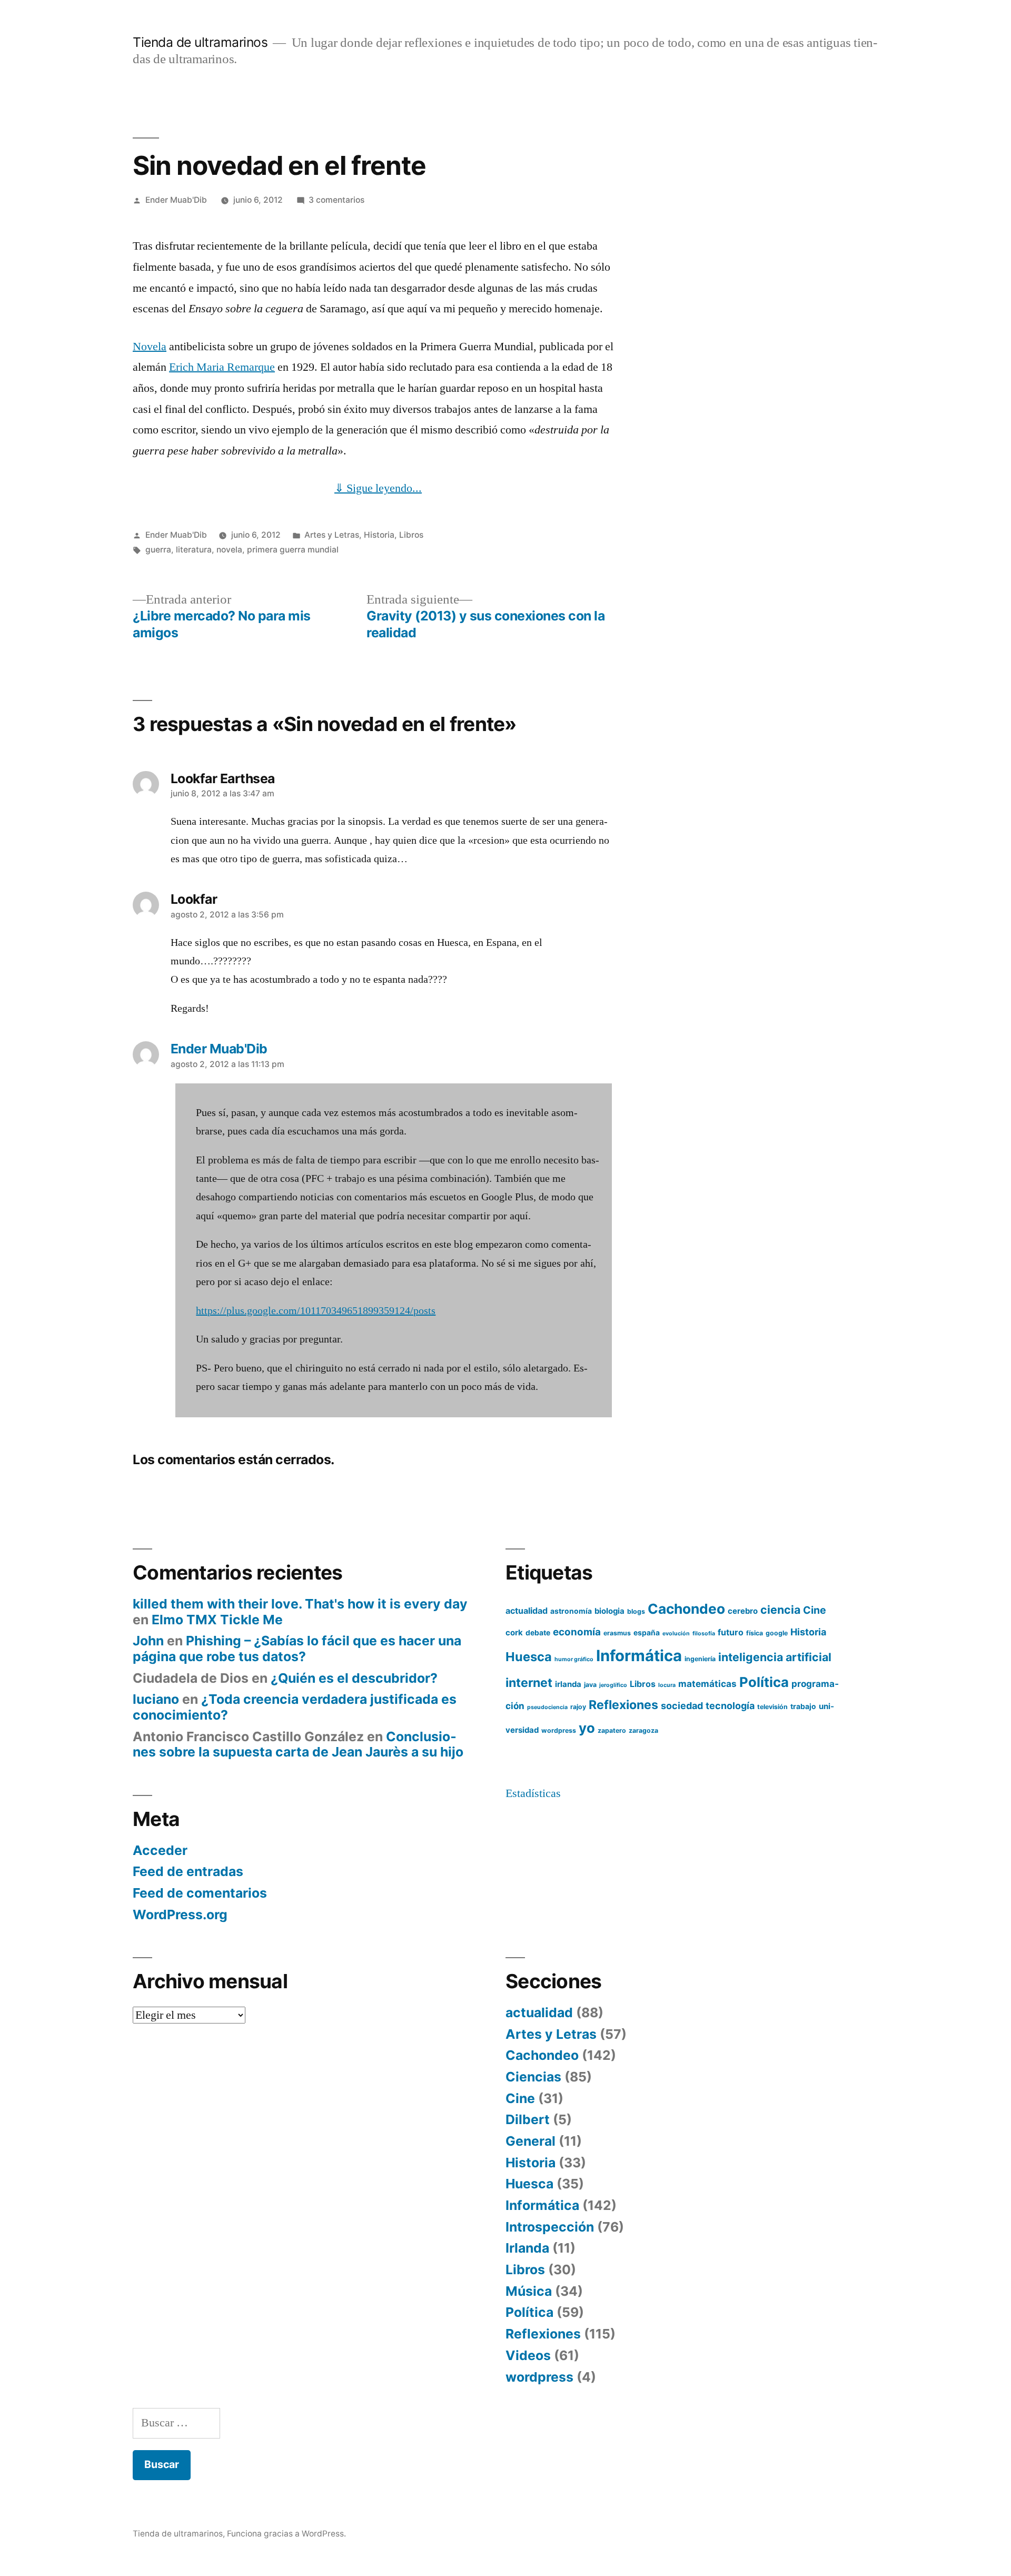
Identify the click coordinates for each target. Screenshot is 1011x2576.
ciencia (780, 1610)
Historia (379, 535)
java (590, 1685)
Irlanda (527, 2248)
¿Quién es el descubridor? (354, 1678)
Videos (528, 2355)
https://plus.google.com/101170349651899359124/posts (316, 1311)
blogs (636, 1611)
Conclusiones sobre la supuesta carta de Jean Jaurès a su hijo (298, 1744)
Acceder (160, 1850)
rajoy (578, 1707)
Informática (639, 1656)
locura (667, 1685)
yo (587, 1728)
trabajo (803, 1706)
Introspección (550, 2227)
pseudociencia (547, 1707)
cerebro (743, 1611)
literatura (194, 550)
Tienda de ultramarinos (200, 42)
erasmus (617, 1633)
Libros (411, 535)
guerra (158, 550)
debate (538, 1633)
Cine (815, 1610)
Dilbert (528, 2119)
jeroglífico (613, 1685)
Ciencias (533, 2077)
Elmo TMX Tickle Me (217, 1620)
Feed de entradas (188, 1871)
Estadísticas (533, 1793)
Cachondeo (686, 1609)
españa (647, 1633)
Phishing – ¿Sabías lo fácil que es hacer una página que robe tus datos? (297, 1649)
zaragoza (643, 1730)
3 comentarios (336, 200)
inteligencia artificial (775, 1657)
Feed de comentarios (200, 1893)
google (777, 1633)
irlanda (568, 1684)
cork (514, 1633)
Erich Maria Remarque (222, 367)
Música (529, 2291)
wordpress (559, 1730)
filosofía (704, 1634)
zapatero (612, 1730)
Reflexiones (623, 1705)
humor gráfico (574, 1659)
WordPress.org (180, 1914)
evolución (676, 1634)
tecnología (730, 1706)
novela (229, 550)
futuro (731, 1632)
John (148, 1641)
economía (577, 1632)
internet (529, 1683)
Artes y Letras (332, 535)
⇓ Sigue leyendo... (378, 488)
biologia (609, 1611)
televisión (772, 1707)
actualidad (527, 1611)
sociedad (682, 1706)
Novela (150, 347)
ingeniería (700, 1659)
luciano (156, 1699)
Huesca (529, 1657)
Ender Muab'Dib (176, 200)
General (531, 2141)
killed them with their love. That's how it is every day (300, 1604)
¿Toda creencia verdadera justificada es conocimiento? (295, 1707)
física (755, 1633)
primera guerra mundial (293, 550)
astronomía (571, 1611)
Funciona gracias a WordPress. (286, 2534)
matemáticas (707, 1684)
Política (764, 1682)
